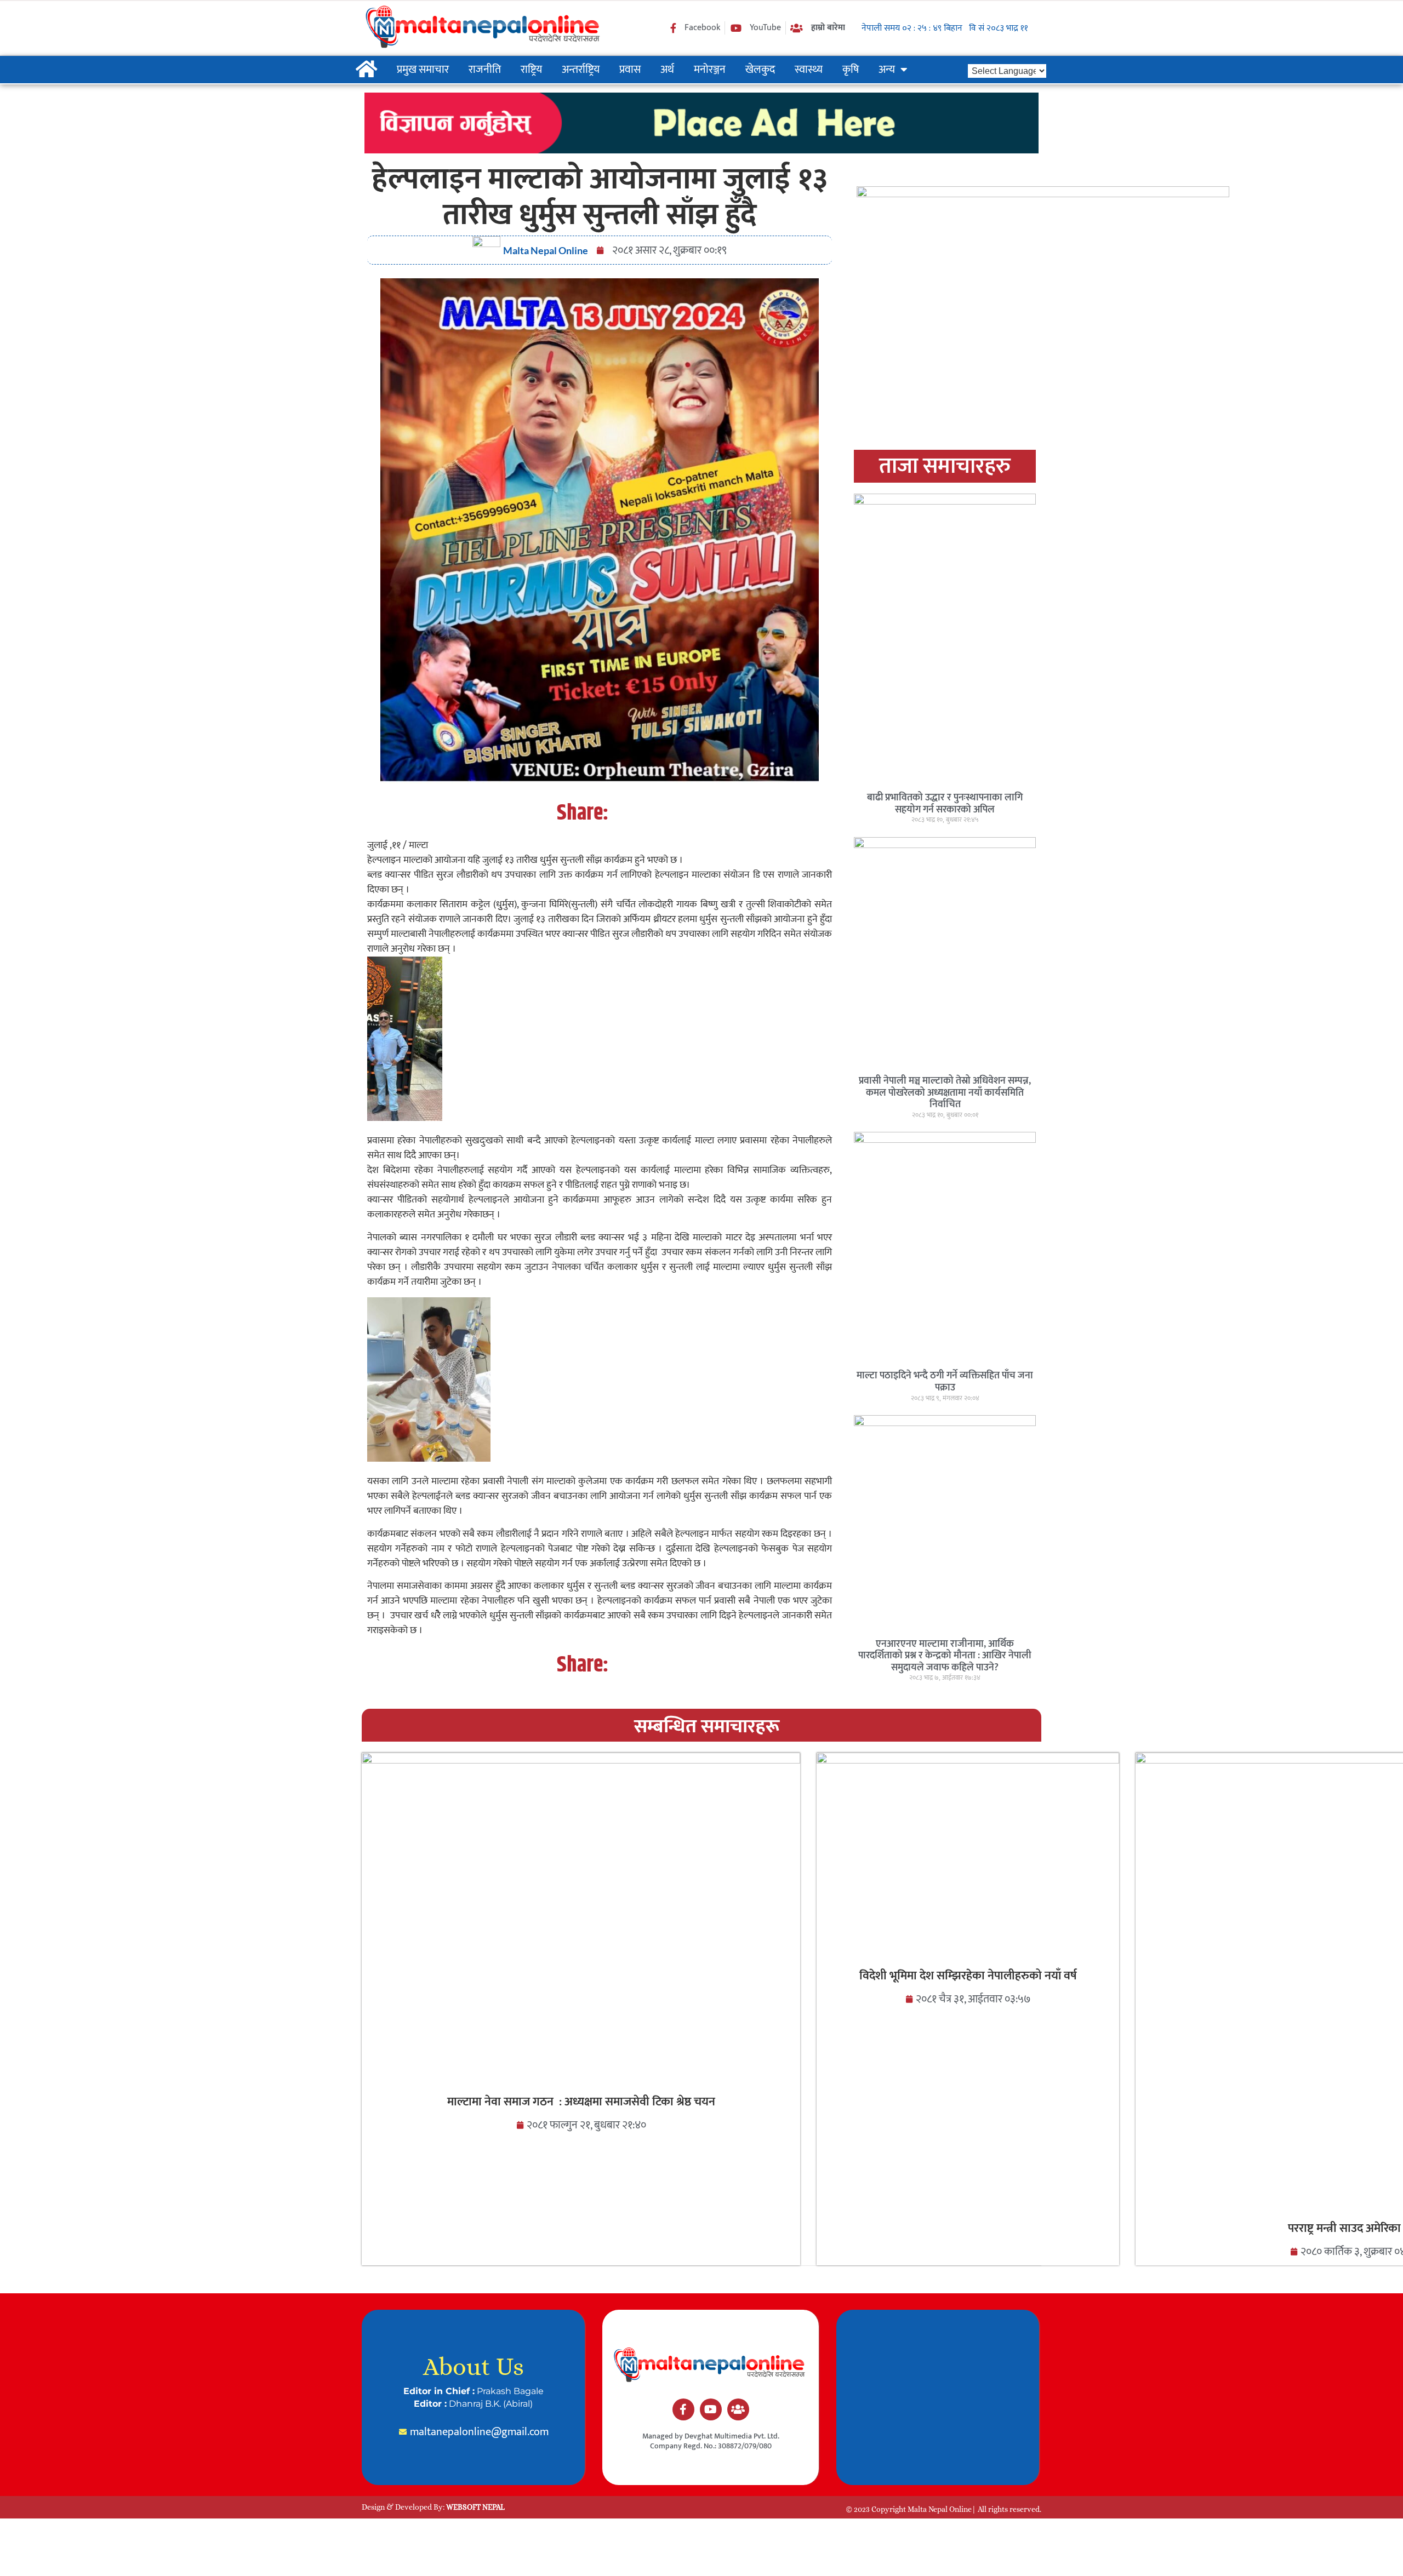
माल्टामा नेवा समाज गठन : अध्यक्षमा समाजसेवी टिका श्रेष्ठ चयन (581, 2102)
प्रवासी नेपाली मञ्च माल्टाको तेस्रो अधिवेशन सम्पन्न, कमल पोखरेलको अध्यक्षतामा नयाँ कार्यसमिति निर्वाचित (945, 1093)
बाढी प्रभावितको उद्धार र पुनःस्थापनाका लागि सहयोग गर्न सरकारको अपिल (945, 804)
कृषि (851, 70)
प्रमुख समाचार (423, 70)
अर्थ (667, 70)
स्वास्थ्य (809, 70)
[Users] (738, 2409)
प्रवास (630, 70)
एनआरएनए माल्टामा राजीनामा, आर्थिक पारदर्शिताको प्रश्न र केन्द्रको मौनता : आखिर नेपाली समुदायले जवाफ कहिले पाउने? (945, 1656)
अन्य (887, 70)
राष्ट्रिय (531, 70)
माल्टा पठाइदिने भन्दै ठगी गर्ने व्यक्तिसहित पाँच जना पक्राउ (945, 1382)
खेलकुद (760, 70)
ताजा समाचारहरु (945, 466)
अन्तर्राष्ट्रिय (581, 70)
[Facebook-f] (683, 2409)
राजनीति (485, 70)
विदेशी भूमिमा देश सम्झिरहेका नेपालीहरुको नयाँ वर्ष (968, 1976)
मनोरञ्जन (710, 70)
